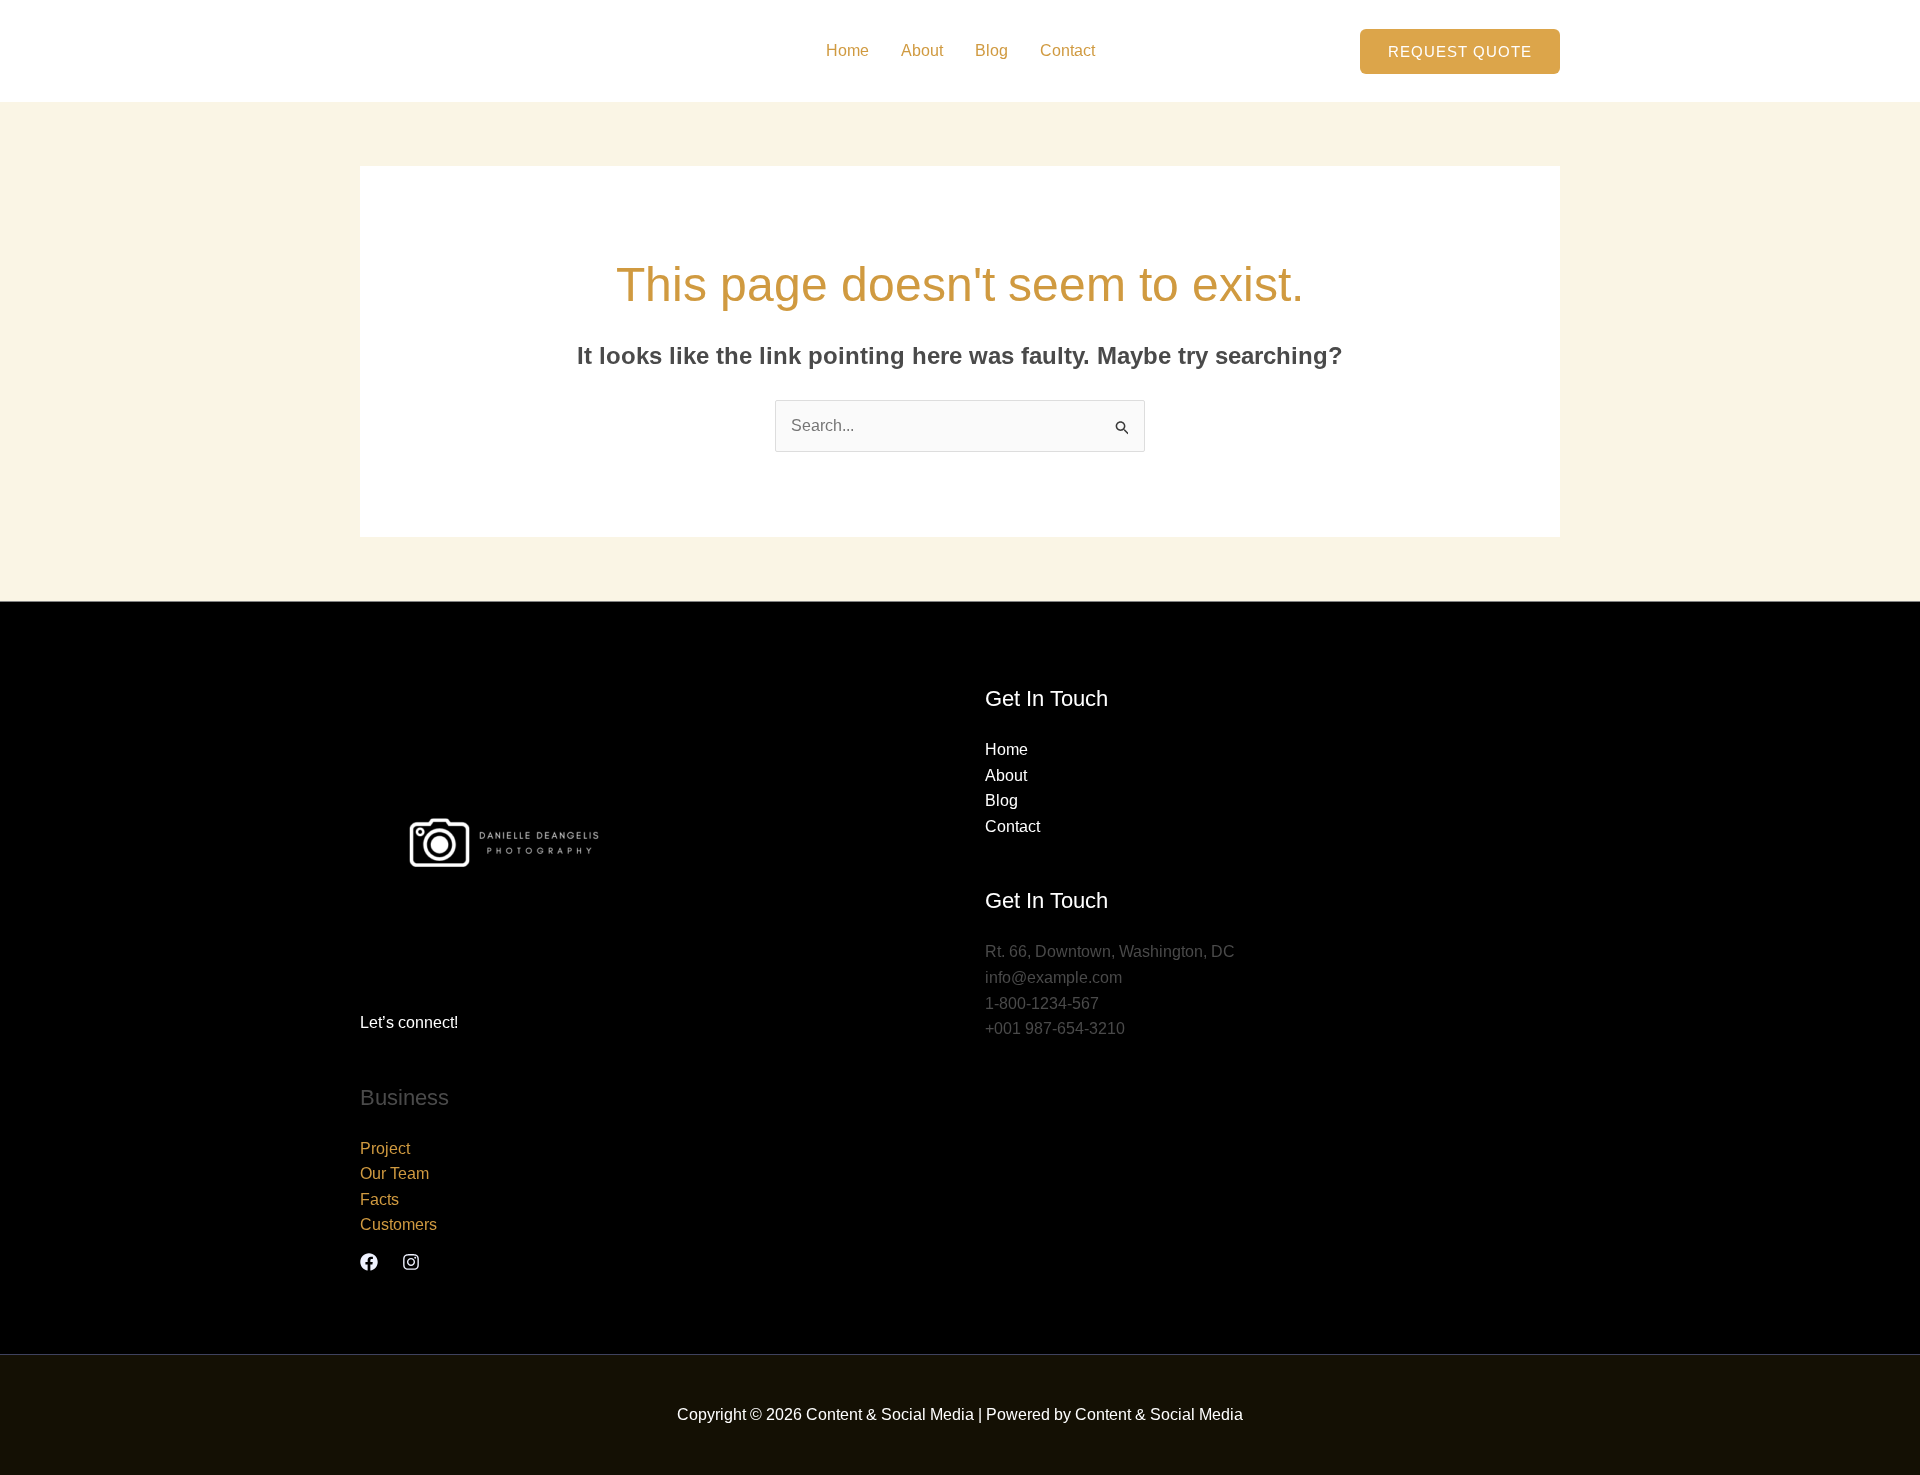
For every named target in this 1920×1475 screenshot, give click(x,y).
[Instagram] (411, 1262)
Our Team (394, 1173)
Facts (379, 1199)
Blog (991, 50)
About (922, 50)
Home (847, 50)
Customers (398, 1224)
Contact (1067, 50)
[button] (1460, 51)
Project (385, 1148)
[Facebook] (369, 1262)
